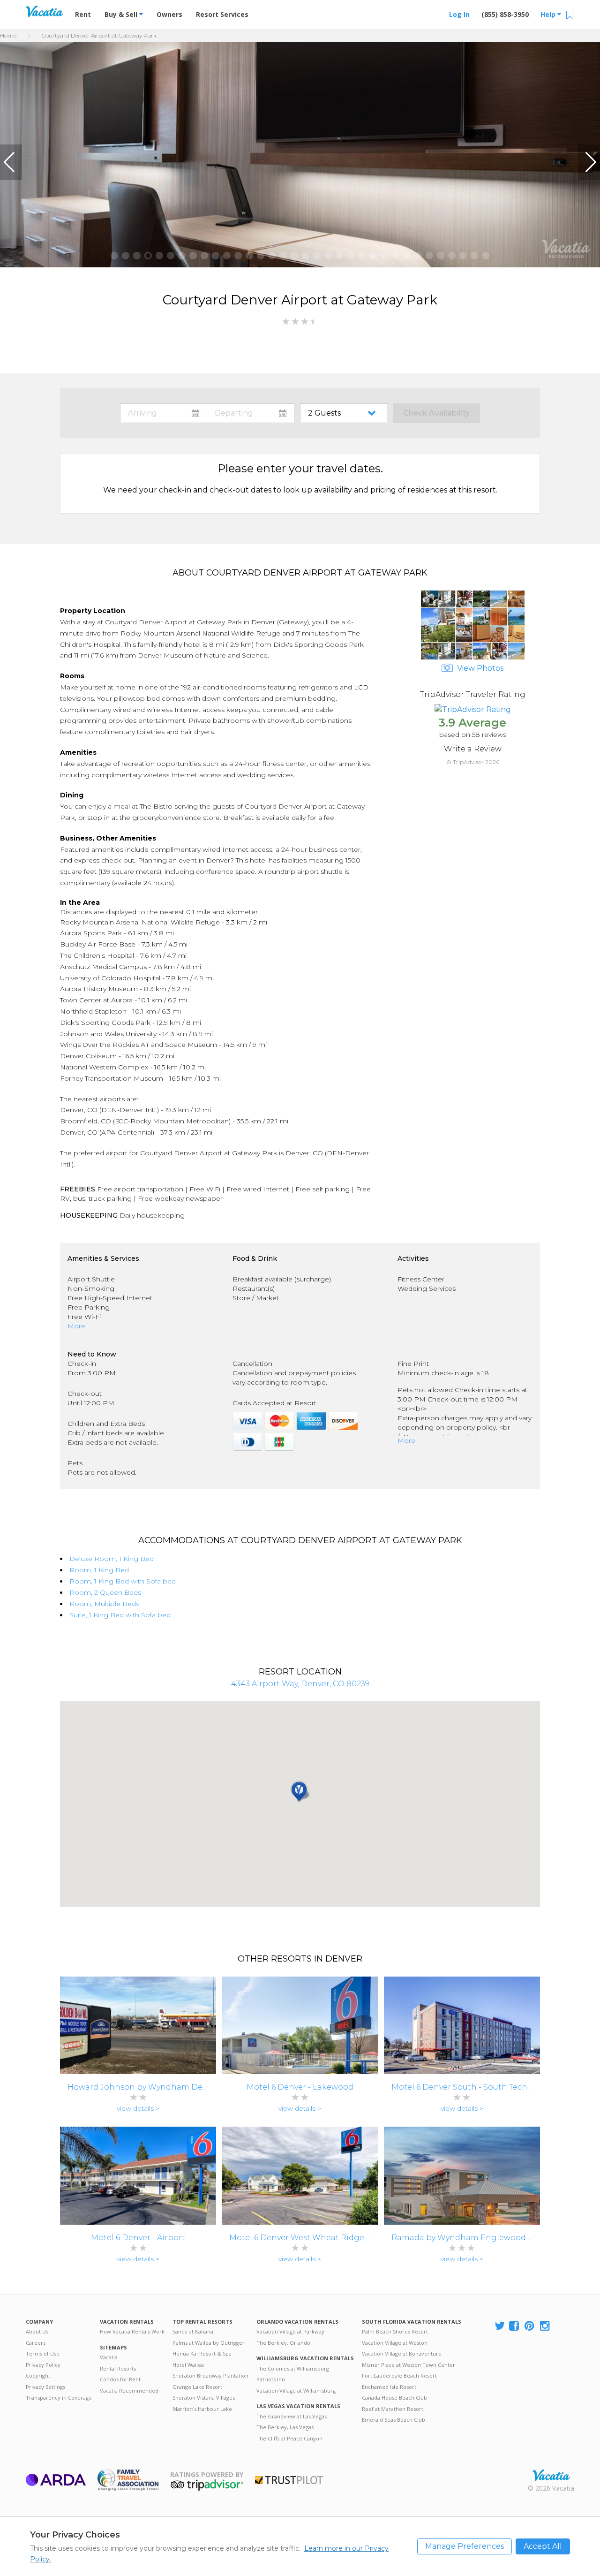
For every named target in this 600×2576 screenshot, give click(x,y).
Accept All (543, 2546)
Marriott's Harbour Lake (202, 2409)
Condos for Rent (120, 2379)
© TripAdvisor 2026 (473, 762)
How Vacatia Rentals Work (132, 2331)
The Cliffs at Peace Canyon (289, 2438)
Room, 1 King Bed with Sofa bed (123, 1581)
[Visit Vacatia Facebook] (515, 2326)
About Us (37, 2331)
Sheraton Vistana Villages (204, 2398)
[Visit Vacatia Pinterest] (530, 2326)
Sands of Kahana (193, 2331)
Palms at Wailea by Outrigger (209, 2343)
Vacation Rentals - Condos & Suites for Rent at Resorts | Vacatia (45, 11)
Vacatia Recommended (129, 2390)
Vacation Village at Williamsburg (296, 2390)
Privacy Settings (45, 2387)
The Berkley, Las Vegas (285, 2427)
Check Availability (436, 413)
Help (549, 14)
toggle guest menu (345, 413)
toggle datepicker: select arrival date (164, 413)
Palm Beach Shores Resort (395, 2331)
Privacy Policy (43, 2365)
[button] (11, 162)
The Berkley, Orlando (283, 2343)
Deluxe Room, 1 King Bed (112, 1559)
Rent (83, 14)
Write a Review (473, 749)
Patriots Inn (271, 2379)
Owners (169, 14)
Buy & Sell (122, 14)
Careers (36, 2343)
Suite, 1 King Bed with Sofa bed (120, 1615)
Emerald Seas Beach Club (394, 2420)
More (76, 1326)
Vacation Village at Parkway (290, 2331)
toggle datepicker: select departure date (251, 413)
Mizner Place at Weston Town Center (409, 2365)
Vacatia (109, 2357)
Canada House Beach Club (394, 2398)
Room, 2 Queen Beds (105, 1592)
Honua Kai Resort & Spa (202, 2353)
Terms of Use (43, 2353)
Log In (459, 14)
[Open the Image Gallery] (473, 657)
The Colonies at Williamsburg (293, 2368)
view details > (138, 2108)
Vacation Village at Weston (395, 2343)
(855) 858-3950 (505, 14)
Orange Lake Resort (197, 2387)
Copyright (38, 2375)
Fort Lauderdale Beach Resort (399, 2375)
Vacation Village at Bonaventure (402, 2353)
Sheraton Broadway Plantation (210, 2375)
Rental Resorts (118, 2368)
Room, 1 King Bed (99, 1570)
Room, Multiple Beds (104, 1604)
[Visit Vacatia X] (500, 2326)
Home (8, 35)
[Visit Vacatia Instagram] (546, 2326)
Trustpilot (289, 2480)
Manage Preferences (465, 2546)
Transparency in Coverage (59, 2398)
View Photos (479, 668)
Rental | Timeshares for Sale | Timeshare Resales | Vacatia (551, 2475)
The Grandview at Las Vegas (292, 2416)
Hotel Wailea (188, 2365)
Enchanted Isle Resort (389, 2387)
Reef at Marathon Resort (393, 2409)
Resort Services (222, 14)
